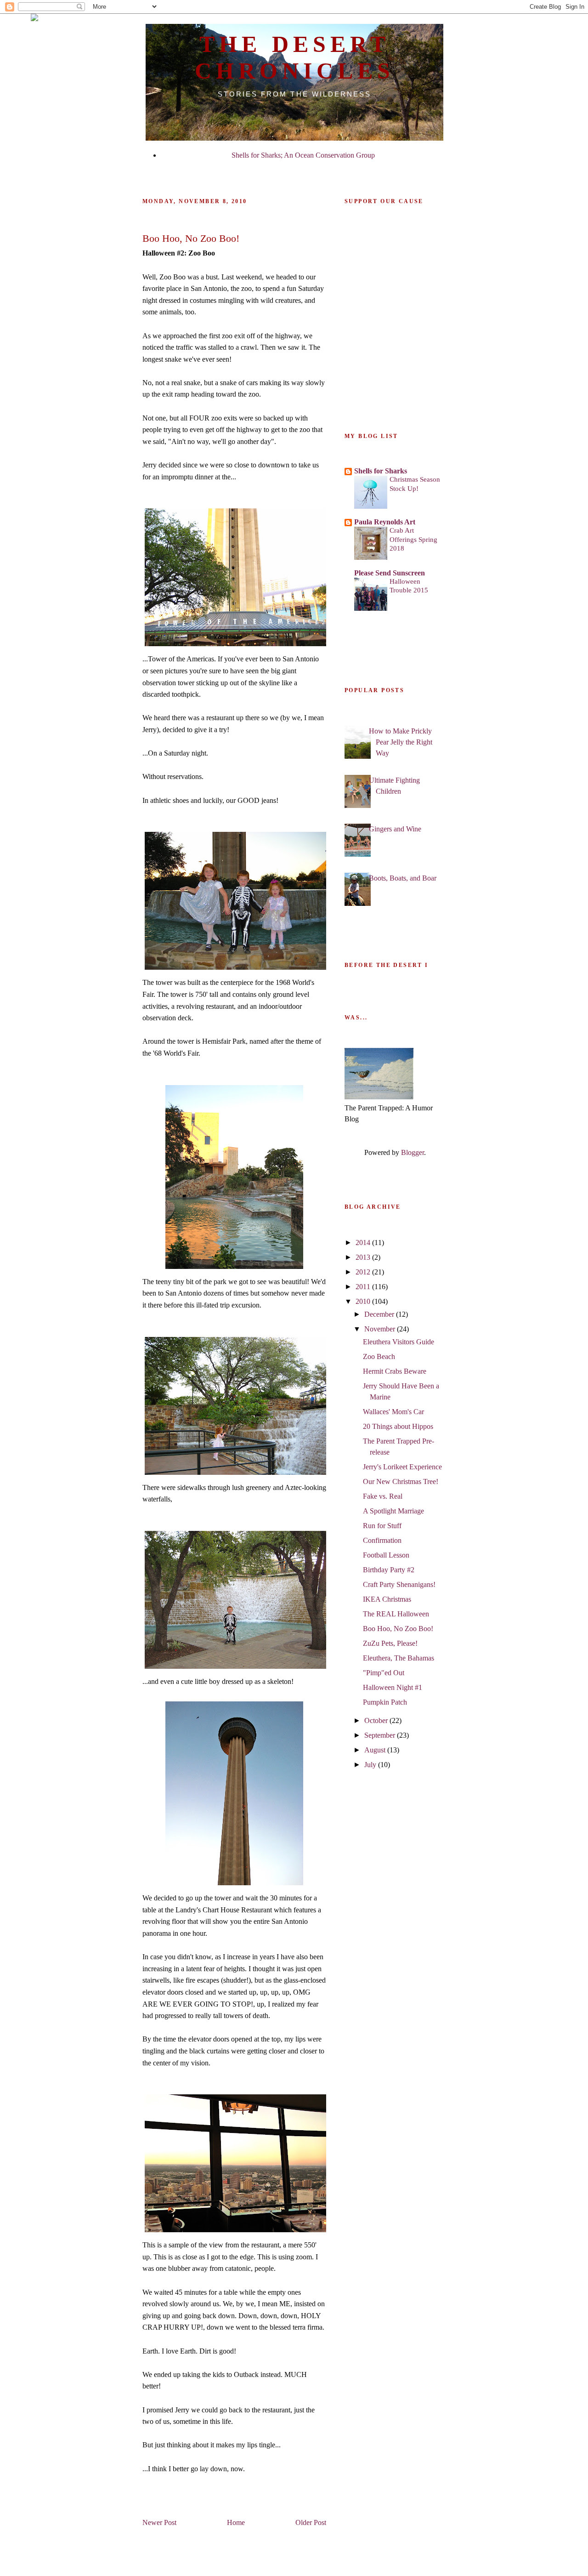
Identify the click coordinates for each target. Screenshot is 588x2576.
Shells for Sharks (381, 471)
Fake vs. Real (383, 1496)
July (371, 1765)
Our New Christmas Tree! (401, 1481)
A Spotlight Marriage (393, 1511)
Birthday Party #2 (389, 1570)
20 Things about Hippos (398, 1426)
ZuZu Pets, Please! (390, 1643)
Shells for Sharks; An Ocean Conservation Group (303, 155)
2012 (364, 1272)
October (377, 1720)
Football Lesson (386, 1555)
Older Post (311, 2522)
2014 (364, 1243)
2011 (364, 1287)
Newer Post (159, 2522)
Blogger (413, 1152)
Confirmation (382, 1540)
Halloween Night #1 (393, 1687)
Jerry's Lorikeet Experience (402, 1467)
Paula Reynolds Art (385, 522)
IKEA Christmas (387, 1599)
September (381, 1735)
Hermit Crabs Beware (395, 1371)
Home (236, 2522)
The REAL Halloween (396, 1614)
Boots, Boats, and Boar (403, 878)
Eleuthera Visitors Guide (399, 1342)
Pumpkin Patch (385, 1702)
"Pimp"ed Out (384, 1673)
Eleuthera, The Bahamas (399, 1658)
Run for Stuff (382, 1526)
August (376, 1750)
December (380, 1314)
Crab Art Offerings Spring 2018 (413, 539)
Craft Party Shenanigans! (399, 1584)
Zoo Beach (379, 1356)
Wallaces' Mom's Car (393, 1412)
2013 (364, 1257)
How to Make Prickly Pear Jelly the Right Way (401, 742)
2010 (364, 1301)
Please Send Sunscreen (390, 573)
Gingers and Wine (395, 829)
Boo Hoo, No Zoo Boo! (398, 1629)
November (381, 1329)
